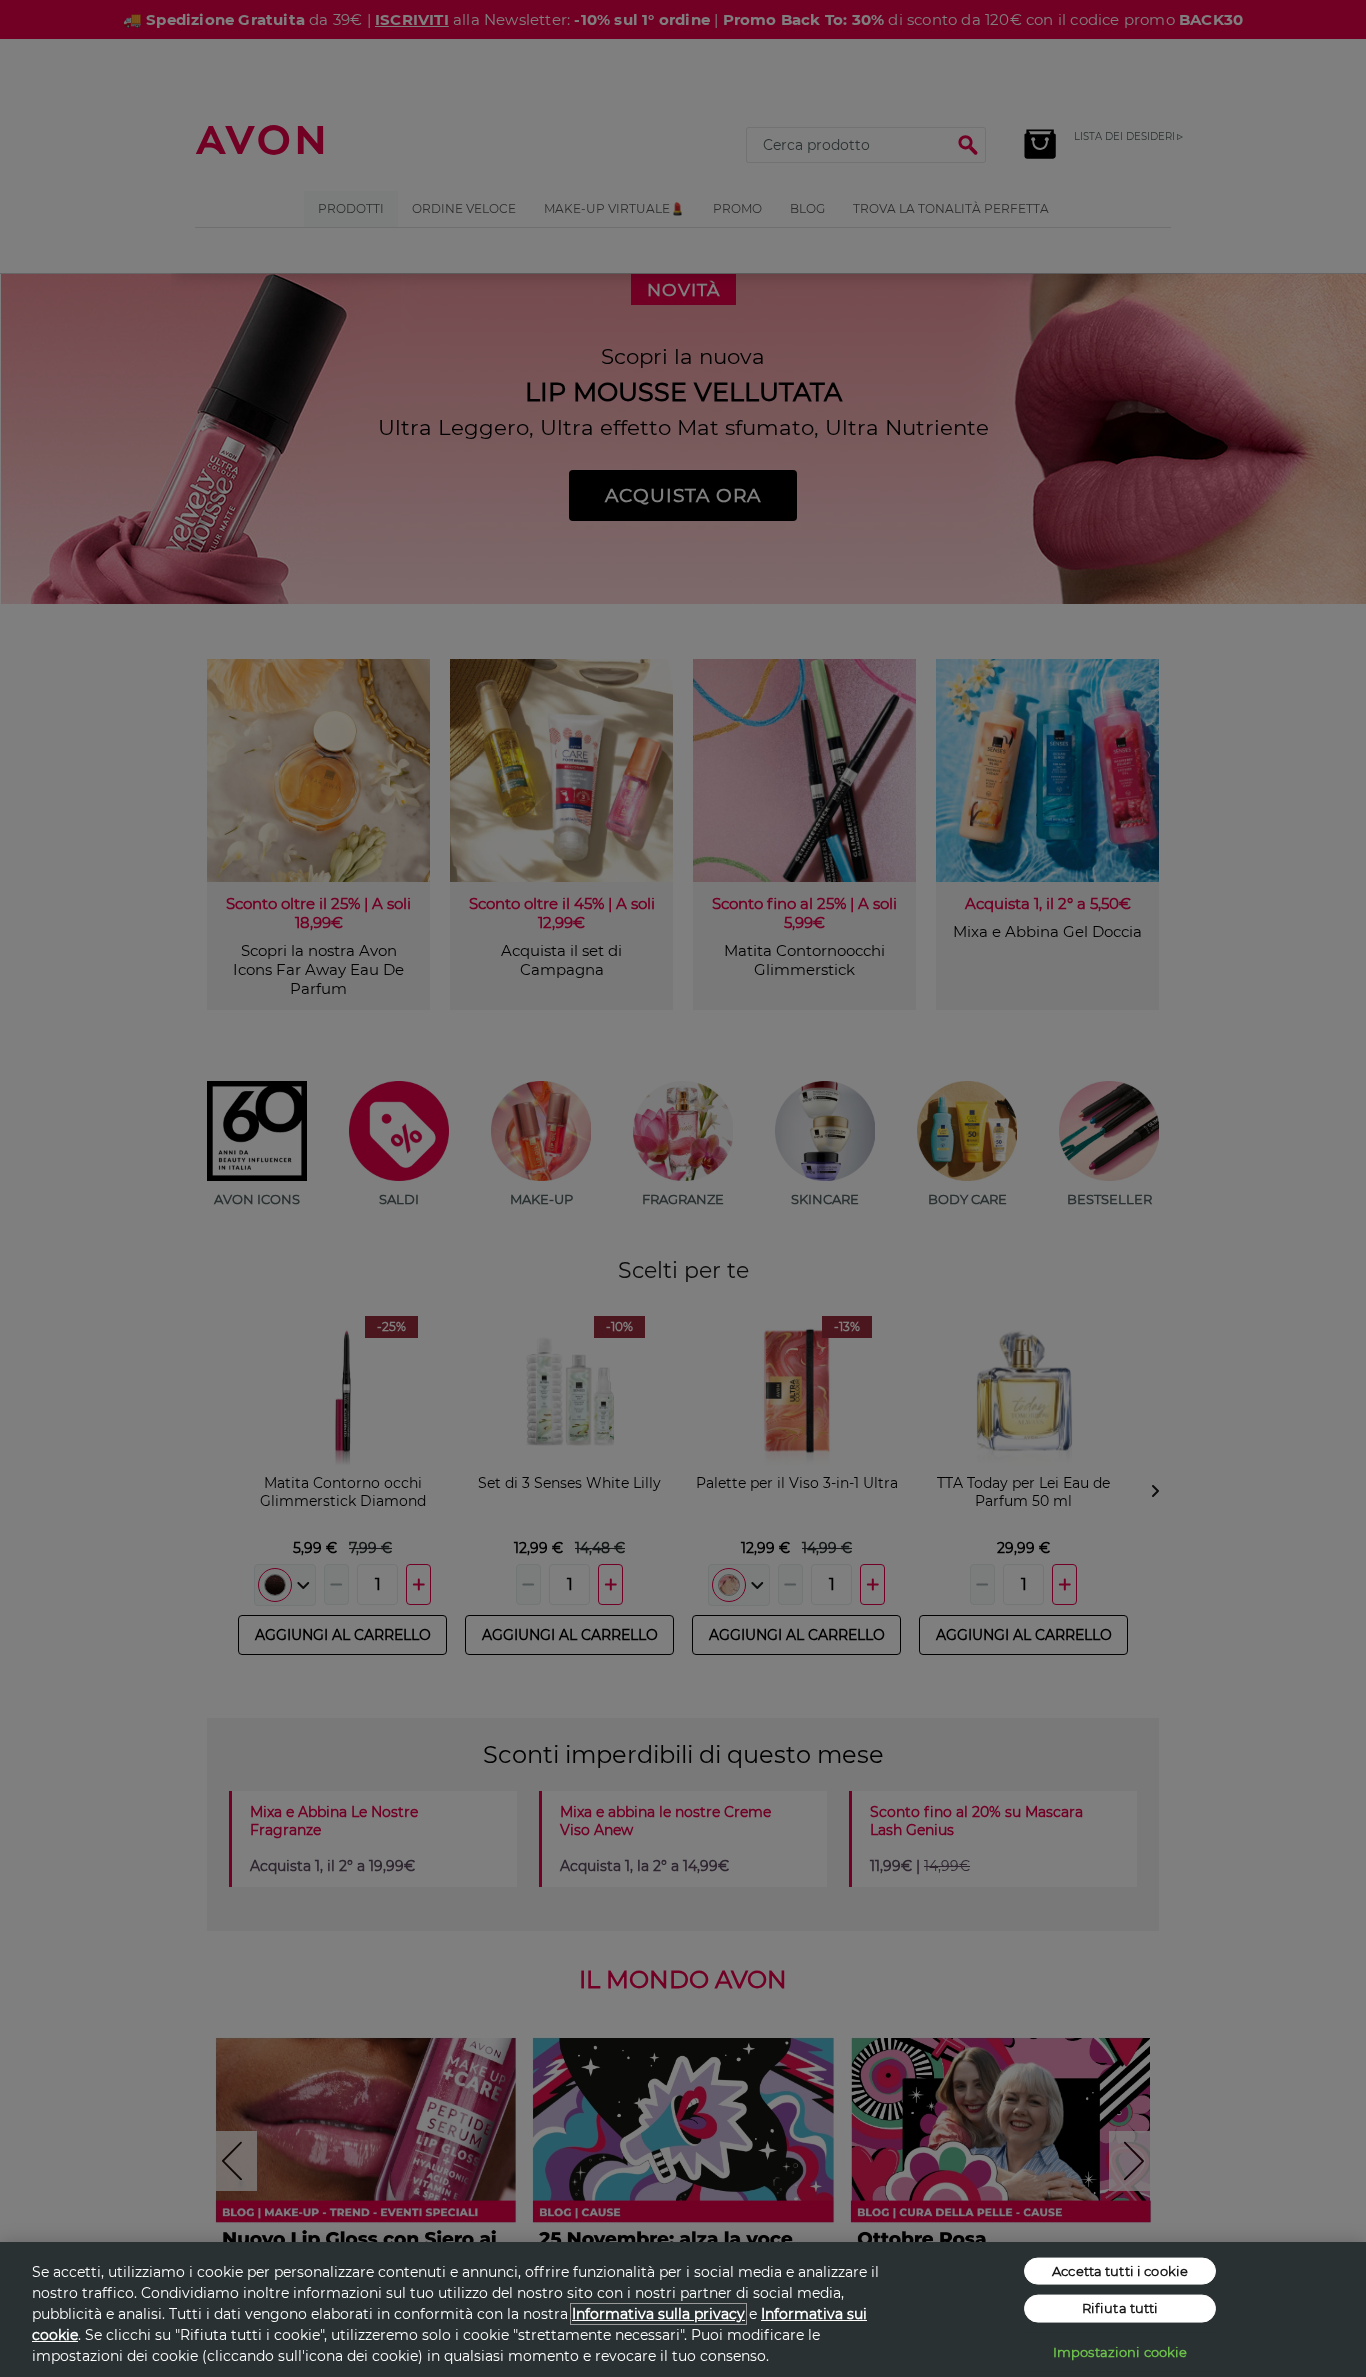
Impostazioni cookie (1120, 2351)
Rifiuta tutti (1120, 2308)
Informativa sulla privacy (658, 2314)
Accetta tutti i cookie (1120, 2270)
